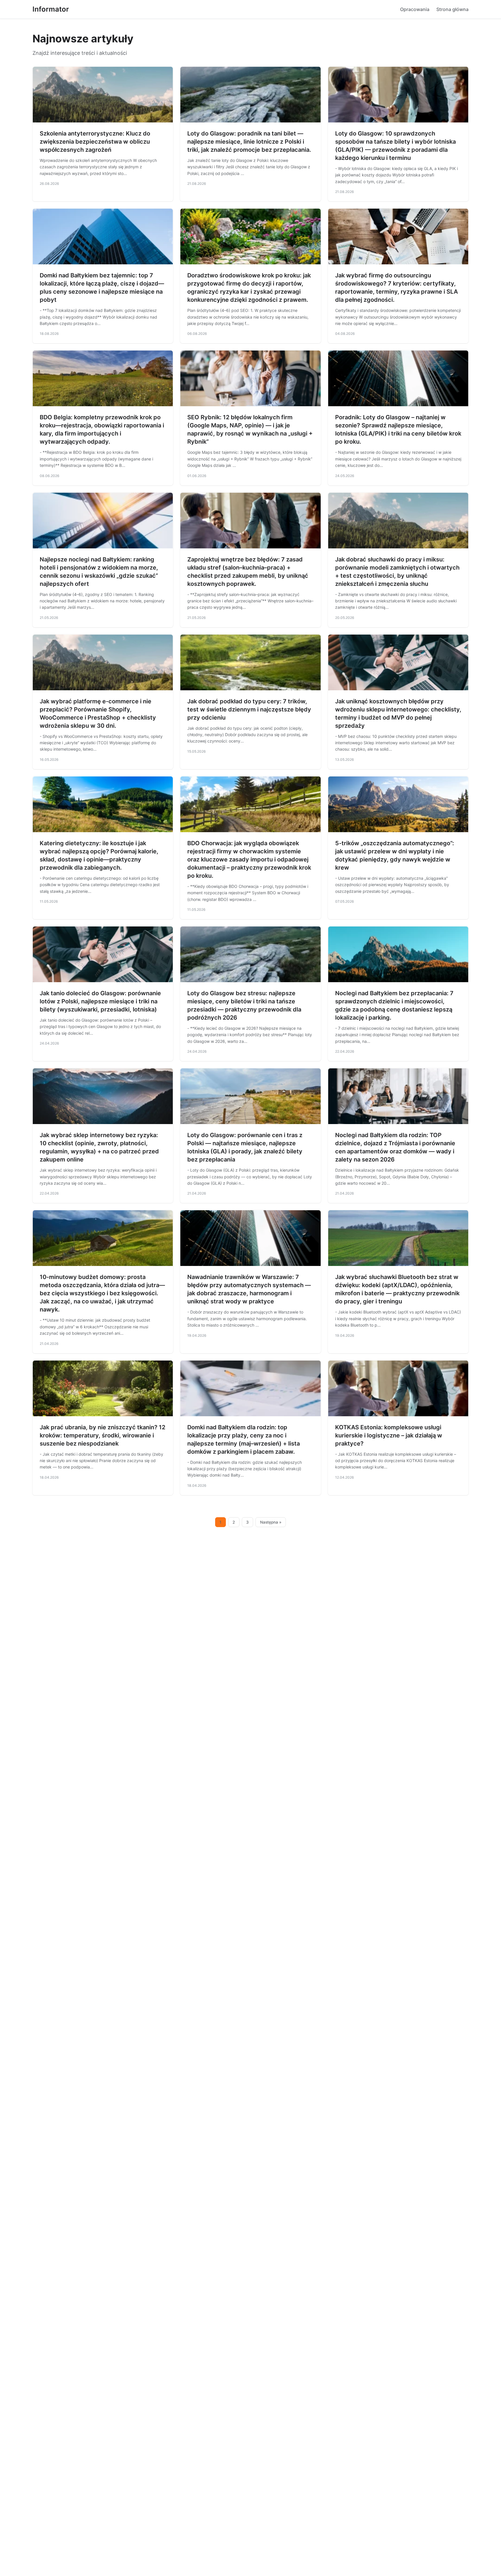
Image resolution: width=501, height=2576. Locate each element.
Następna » (271, 1522)
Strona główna (452, 9)
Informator (51, 9)
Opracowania (415, 9)
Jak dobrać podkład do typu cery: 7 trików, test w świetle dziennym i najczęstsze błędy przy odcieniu (249, 709)
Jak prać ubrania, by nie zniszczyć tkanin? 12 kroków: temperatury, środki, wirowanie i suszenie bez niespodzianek (102, 1435)
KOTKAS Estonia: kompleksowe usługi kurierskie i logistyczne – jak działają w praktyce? (389, 1435)
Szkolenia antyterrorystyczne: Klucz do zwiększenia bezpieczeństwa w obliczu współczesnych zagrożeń (95, 142)
